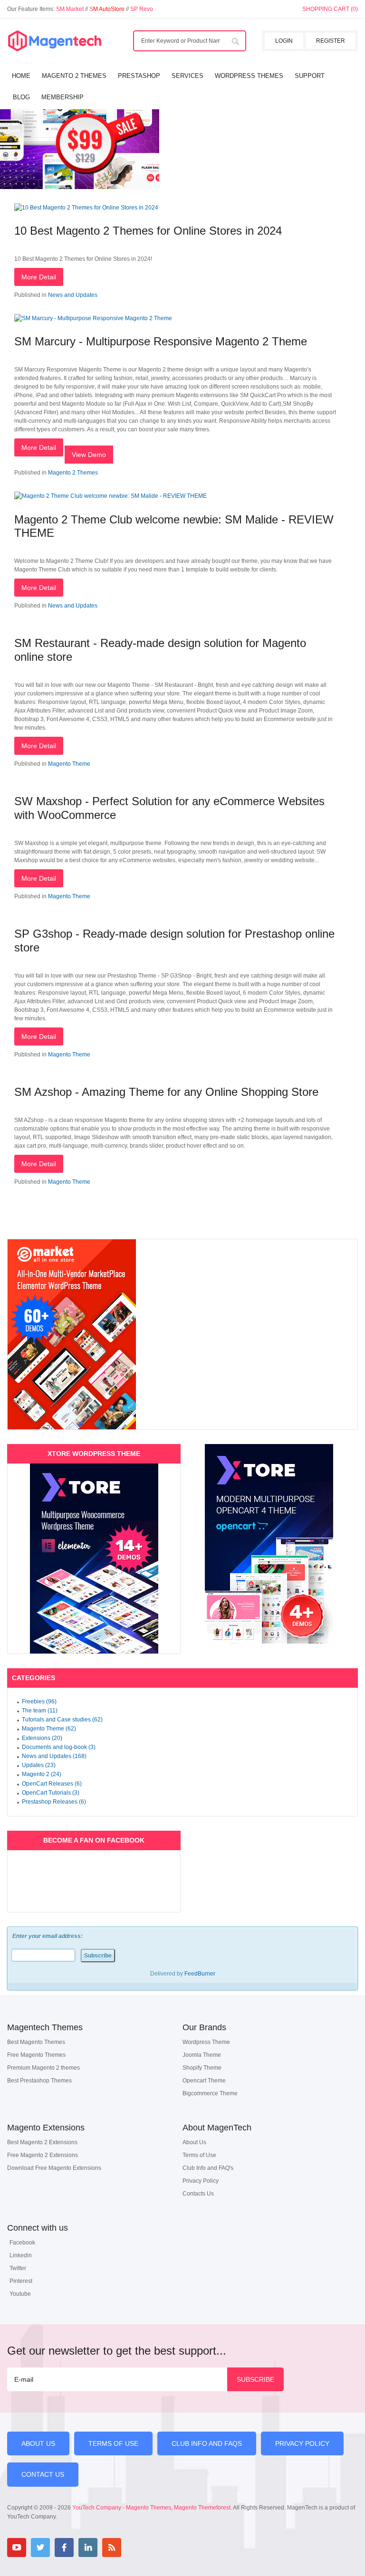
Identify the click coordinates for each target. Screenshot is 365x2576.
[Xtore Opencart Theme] (269, 1544)
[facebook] (64, 2547)
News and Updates (73, 295)
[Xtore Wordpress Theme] (94, 1559)
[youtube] (17, 2547)
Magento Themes (149, 2508)
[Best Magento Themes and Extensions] (55, 41)
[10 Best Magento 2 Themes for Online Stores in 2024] (86, 208)
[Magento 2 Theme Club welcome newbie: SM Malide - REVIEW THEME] (110, 496)
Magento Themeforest (202, 2508)
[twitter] (40, 2547)
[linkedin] (88, 2547)
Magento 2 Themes (73, 473)
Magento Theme (69, 764)
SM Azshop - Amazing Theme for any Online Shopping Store (166, 1092)
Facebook (22, 2243)
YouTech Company (97, 2508)
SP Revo (142, 9)
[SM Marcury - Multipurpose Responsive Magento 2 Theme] (93, 318)
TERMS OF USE (113, 2443)
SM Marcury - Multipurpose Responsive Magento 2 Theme (161, 341)
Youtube (20, 2294)
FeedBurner (200, 1974)
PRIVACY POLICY (302, 2443)
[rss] (112, 2547)
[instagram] (135, 2547)
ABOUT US (38, 2443)
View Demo (89, 455)
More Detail (39, 277)
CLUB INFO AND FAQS (207, 2443)
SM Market (71, 9)
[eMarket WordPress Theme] (182, 1334)
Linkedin (21, 2255)
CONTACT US (43, 2474)
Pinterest (21, 2281)
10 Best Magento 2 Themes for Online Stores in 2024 (148, 231)
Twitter (18, 2268)
